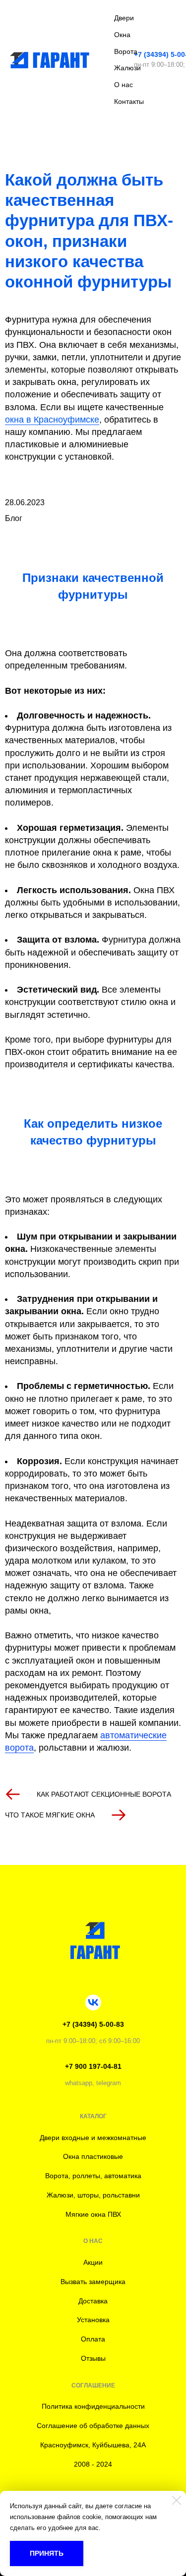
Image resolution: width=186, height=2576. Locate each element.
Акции (93, 2262)
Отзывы (93, 2358)
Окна (122, 35)
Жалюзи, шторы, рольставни (93, 2195)
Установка (93, 2320)
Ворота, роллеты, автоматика (93, 2176)
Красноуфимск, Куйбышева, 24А (93, 2445)
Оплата (93, 2339)
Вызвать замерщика (93, 2282)
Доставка (93, 2301)
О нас (124, 85)
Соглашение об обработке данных (93, 2426)
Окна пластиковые (93, 2156)
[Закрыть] (177, 2500)
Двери (124, 18)
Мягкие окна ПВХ (93, 2214)
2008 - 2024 (93, 2464)
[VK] (93, 2003)
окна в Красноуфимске (52, 420)
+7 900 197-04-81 (93, 2066)
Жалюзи (127, 68)
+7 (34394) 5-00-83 (93, 2024)
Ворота (126, 51)
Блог (14, 518)
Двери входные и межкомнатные (93, 2138)
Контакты (129, 101)
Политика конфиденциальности (93, 2406)
